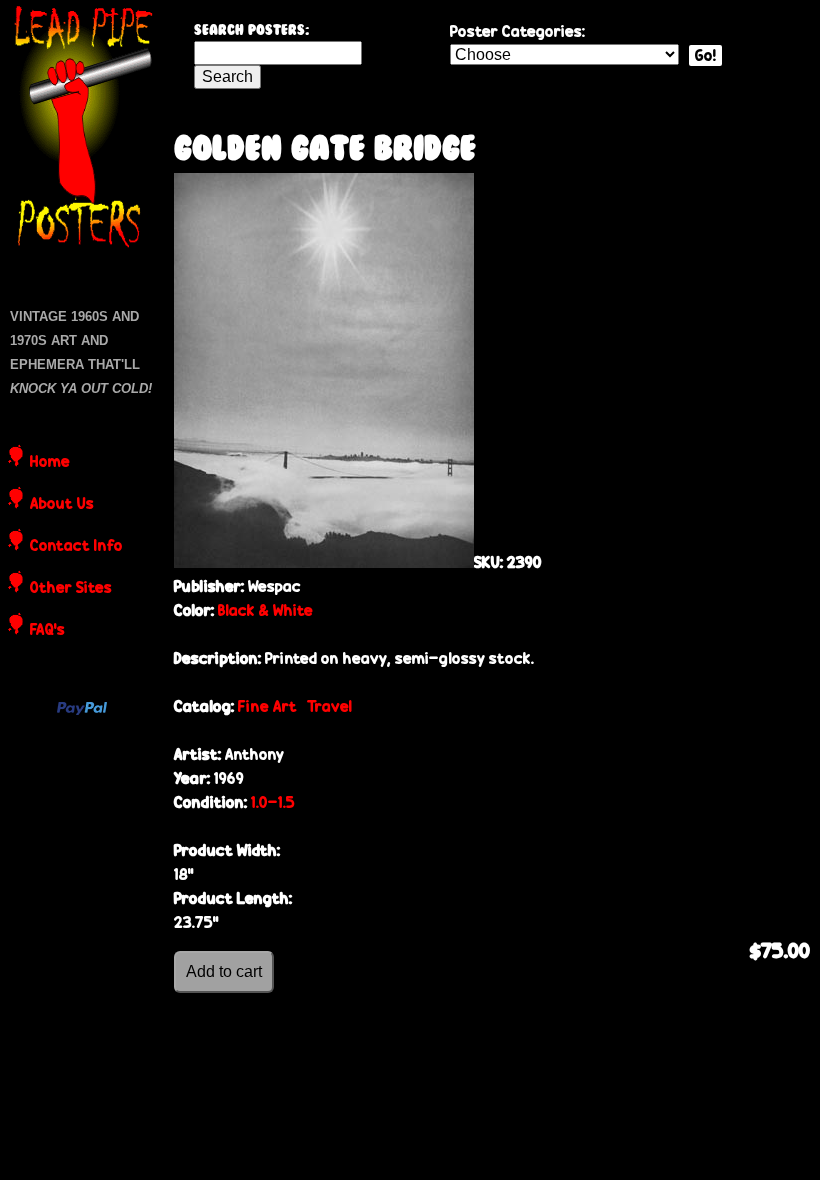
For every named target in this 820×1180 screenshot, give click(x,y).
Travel (329, 706)
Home (50, 463)
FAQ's (47, 631)
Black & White (265, 610)
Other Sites (71, 589)
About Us (62, 505)
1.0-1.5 (273, 802)
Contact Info (76, 547)
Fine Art (267, 706)
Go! (705, 55)
